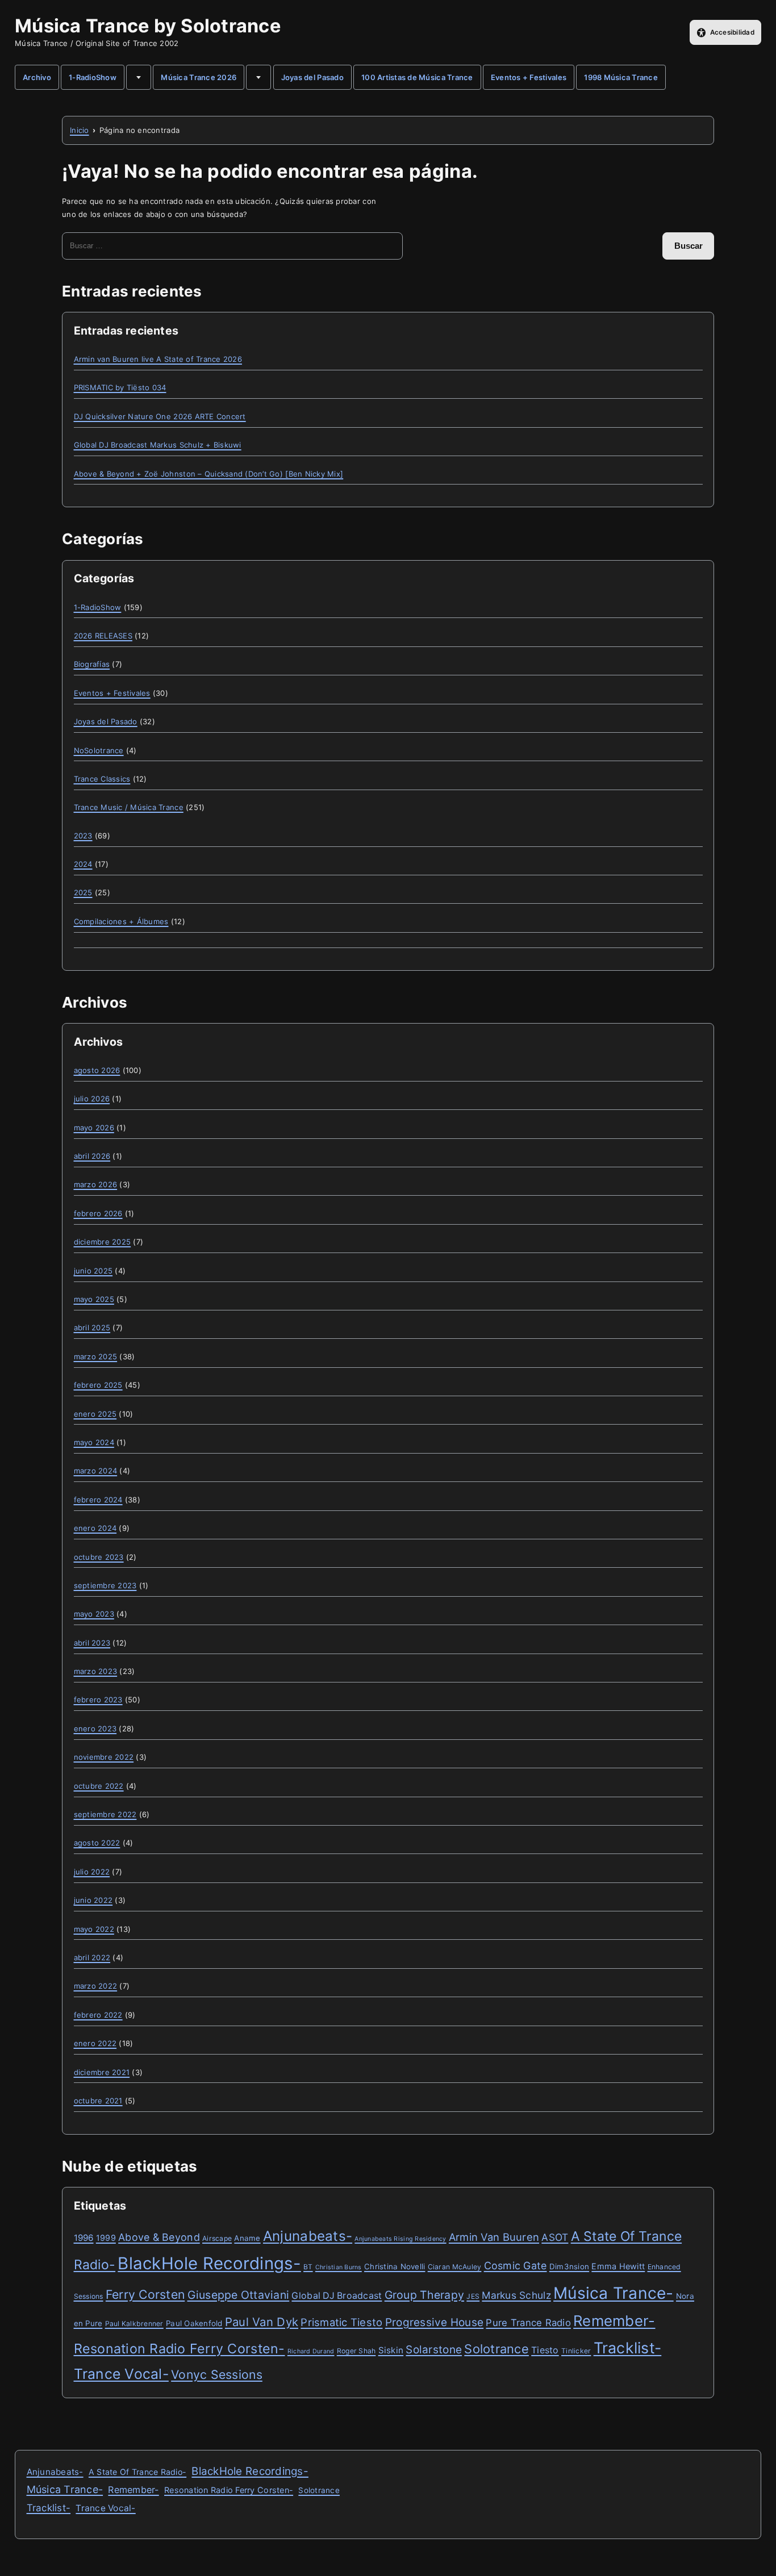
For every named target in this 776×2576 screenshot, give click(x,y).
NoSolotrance (99, 750)
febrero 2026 (98, 1213)
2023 (83, 836)
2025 (83, 892)
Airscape (217, 2238)
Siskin (391, 2350)
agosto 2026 (97, 1070)
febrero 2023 (98, 1700)
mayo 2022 (94, 1929)
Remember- (614, 2321)
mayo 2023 (94, 1614)
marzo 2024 (96, 1471)
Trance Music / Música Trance (129, 807)
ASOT (555, 2237)
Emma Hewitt (618, 2266)
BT (308, 2267)
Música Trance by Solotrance (148, 26)
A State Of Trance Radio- (137, 2472)
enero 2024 (95, 1528)
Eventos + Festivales (529, 77)
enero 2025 (95, 1414)
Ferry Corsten (145, 2294)
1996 (84, 2238)
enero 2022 (95, 2043)
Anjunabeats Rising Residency (400, 2239)
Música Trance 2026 (199, 77)
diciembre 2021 (102, 2072)
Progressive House (434, 2322)
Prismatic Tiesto (341, 2322)
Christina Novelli (395, 2266)
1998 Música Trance (621, 77)
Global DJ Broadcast (337, 2296)
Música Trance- (614, 2293)
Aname (247, 2238)
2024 (83, 864)
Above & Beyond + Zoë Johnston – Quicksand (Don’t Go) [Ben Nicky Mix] (209, 474)
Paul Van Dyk (262, 2322)
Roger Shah (356, 2351)
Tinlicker (576, 2351)
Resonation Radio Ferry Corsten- (180, 2349)
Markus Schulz (516, 2295)
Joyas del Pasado (312, 77)
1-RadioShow (93, 77)
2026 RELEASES (103, 636)
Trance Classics (102, 779)
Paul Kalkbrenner (134, 2324)
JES (473, 2296)
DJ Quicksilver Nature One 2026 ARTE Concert (160, 416)
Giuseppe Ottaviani (239, 2295)
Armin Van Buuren (494, 2237)
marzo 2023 (96, 1671)
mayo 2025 (94, 1299)
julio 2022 (92, 1872)
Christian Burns (339, 2267)
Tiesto (545, 2350)
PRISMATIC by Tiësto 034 (120, 387)
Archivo (37, 77)
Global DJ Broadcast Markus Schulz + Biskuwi (158, 445)
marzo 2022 (96, 1986)
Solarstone (434, 2350)
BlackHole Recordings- (209, 2263)
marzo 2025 (96, 1356)
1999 (106, 2238)
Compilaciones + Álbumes (121, 921)
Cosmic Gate (516, 2266)
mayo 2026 (94, 1128)
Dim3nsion (569, 2266)
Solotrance (497, 2349)
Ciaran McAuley (455, 2267)
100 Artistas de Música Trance (417, 77)
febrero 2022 (98, 2015)
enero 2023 (95, 1729)
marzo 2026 (96, 1184)
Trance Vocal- (121, 2374)
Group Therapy (424, 2295)
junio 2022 (93, 1900)
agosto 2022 (97, 1843)
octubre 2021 (98, 2101)
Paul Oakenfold (194, 2323)
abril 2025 (92, 1327)
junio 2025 (93, 1271)
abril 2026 (92, 1156)
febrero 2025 (98, 1385)
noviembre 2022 (104, 1757)
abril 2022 (92, 1957)
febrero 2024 (98, 1500)
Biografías (92, 664)
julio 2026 (92, 1099)
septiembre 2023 (105, 1585)
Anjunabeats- (308, 2236)
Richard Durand (311, 2351)
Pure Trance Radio (528, 2323)
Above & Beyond (159, 2237)
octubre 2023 (99, 1557)
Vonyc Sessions (217, 2374)
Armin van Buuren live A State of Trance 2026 (158, 359)
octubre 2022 (99, 1786)
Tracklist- (628, 2348)
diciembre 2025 (103, 1242)
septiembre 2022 (105, 1814)
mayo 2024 (94, 1442)
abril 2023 (92, 1643)
